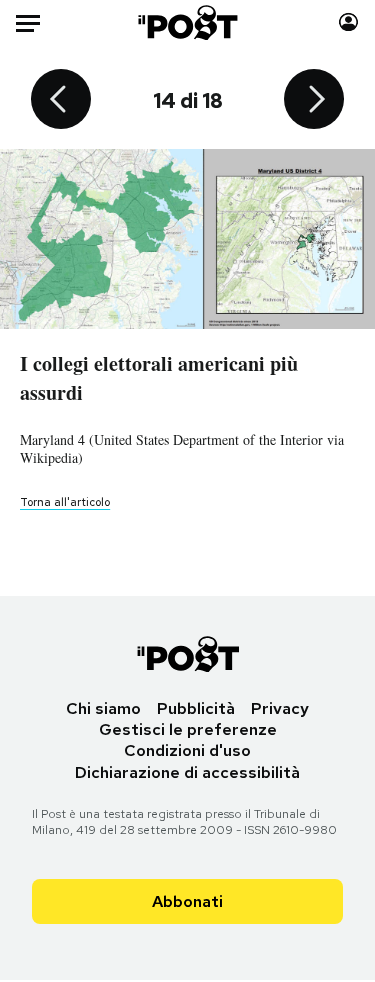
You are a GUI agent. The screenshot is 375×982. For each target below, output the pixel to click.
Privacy (280, 708)
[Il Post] (187, 22)
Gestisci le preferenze (188, 729)
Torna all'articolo (65, 502)
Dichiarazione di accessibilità (187, 772)
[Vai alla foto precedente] (61, 101)
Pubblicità (196, 708)
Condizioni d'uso (187, 750)
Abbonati (187, 901)
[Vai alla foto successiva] (314, 101)
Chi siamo (103, 708)
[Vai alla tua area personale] (348, 22)
